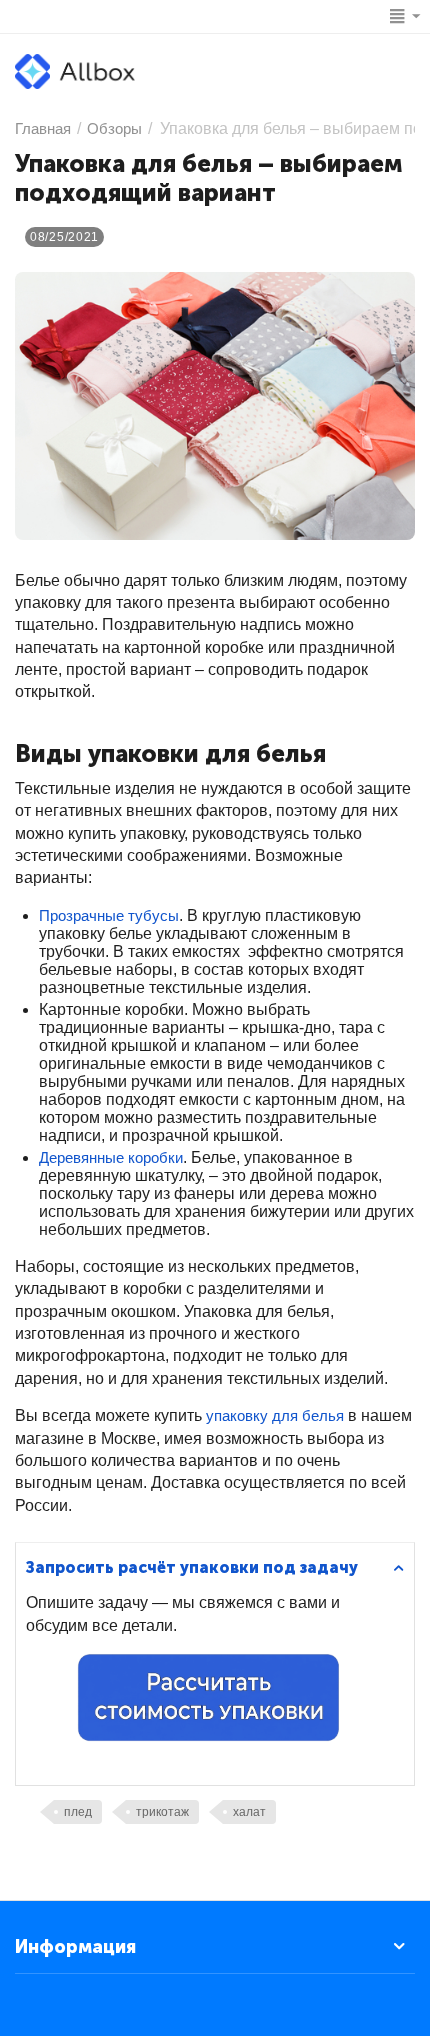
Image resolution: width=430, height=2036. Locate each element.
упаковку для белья (275, 1415)
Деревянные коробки (111, 1157)
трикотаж (162, 1812)
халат (249, 1812)
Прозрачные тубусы (109, 915)
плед (78, 1812)
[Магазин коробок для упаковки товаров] (75, 70)
